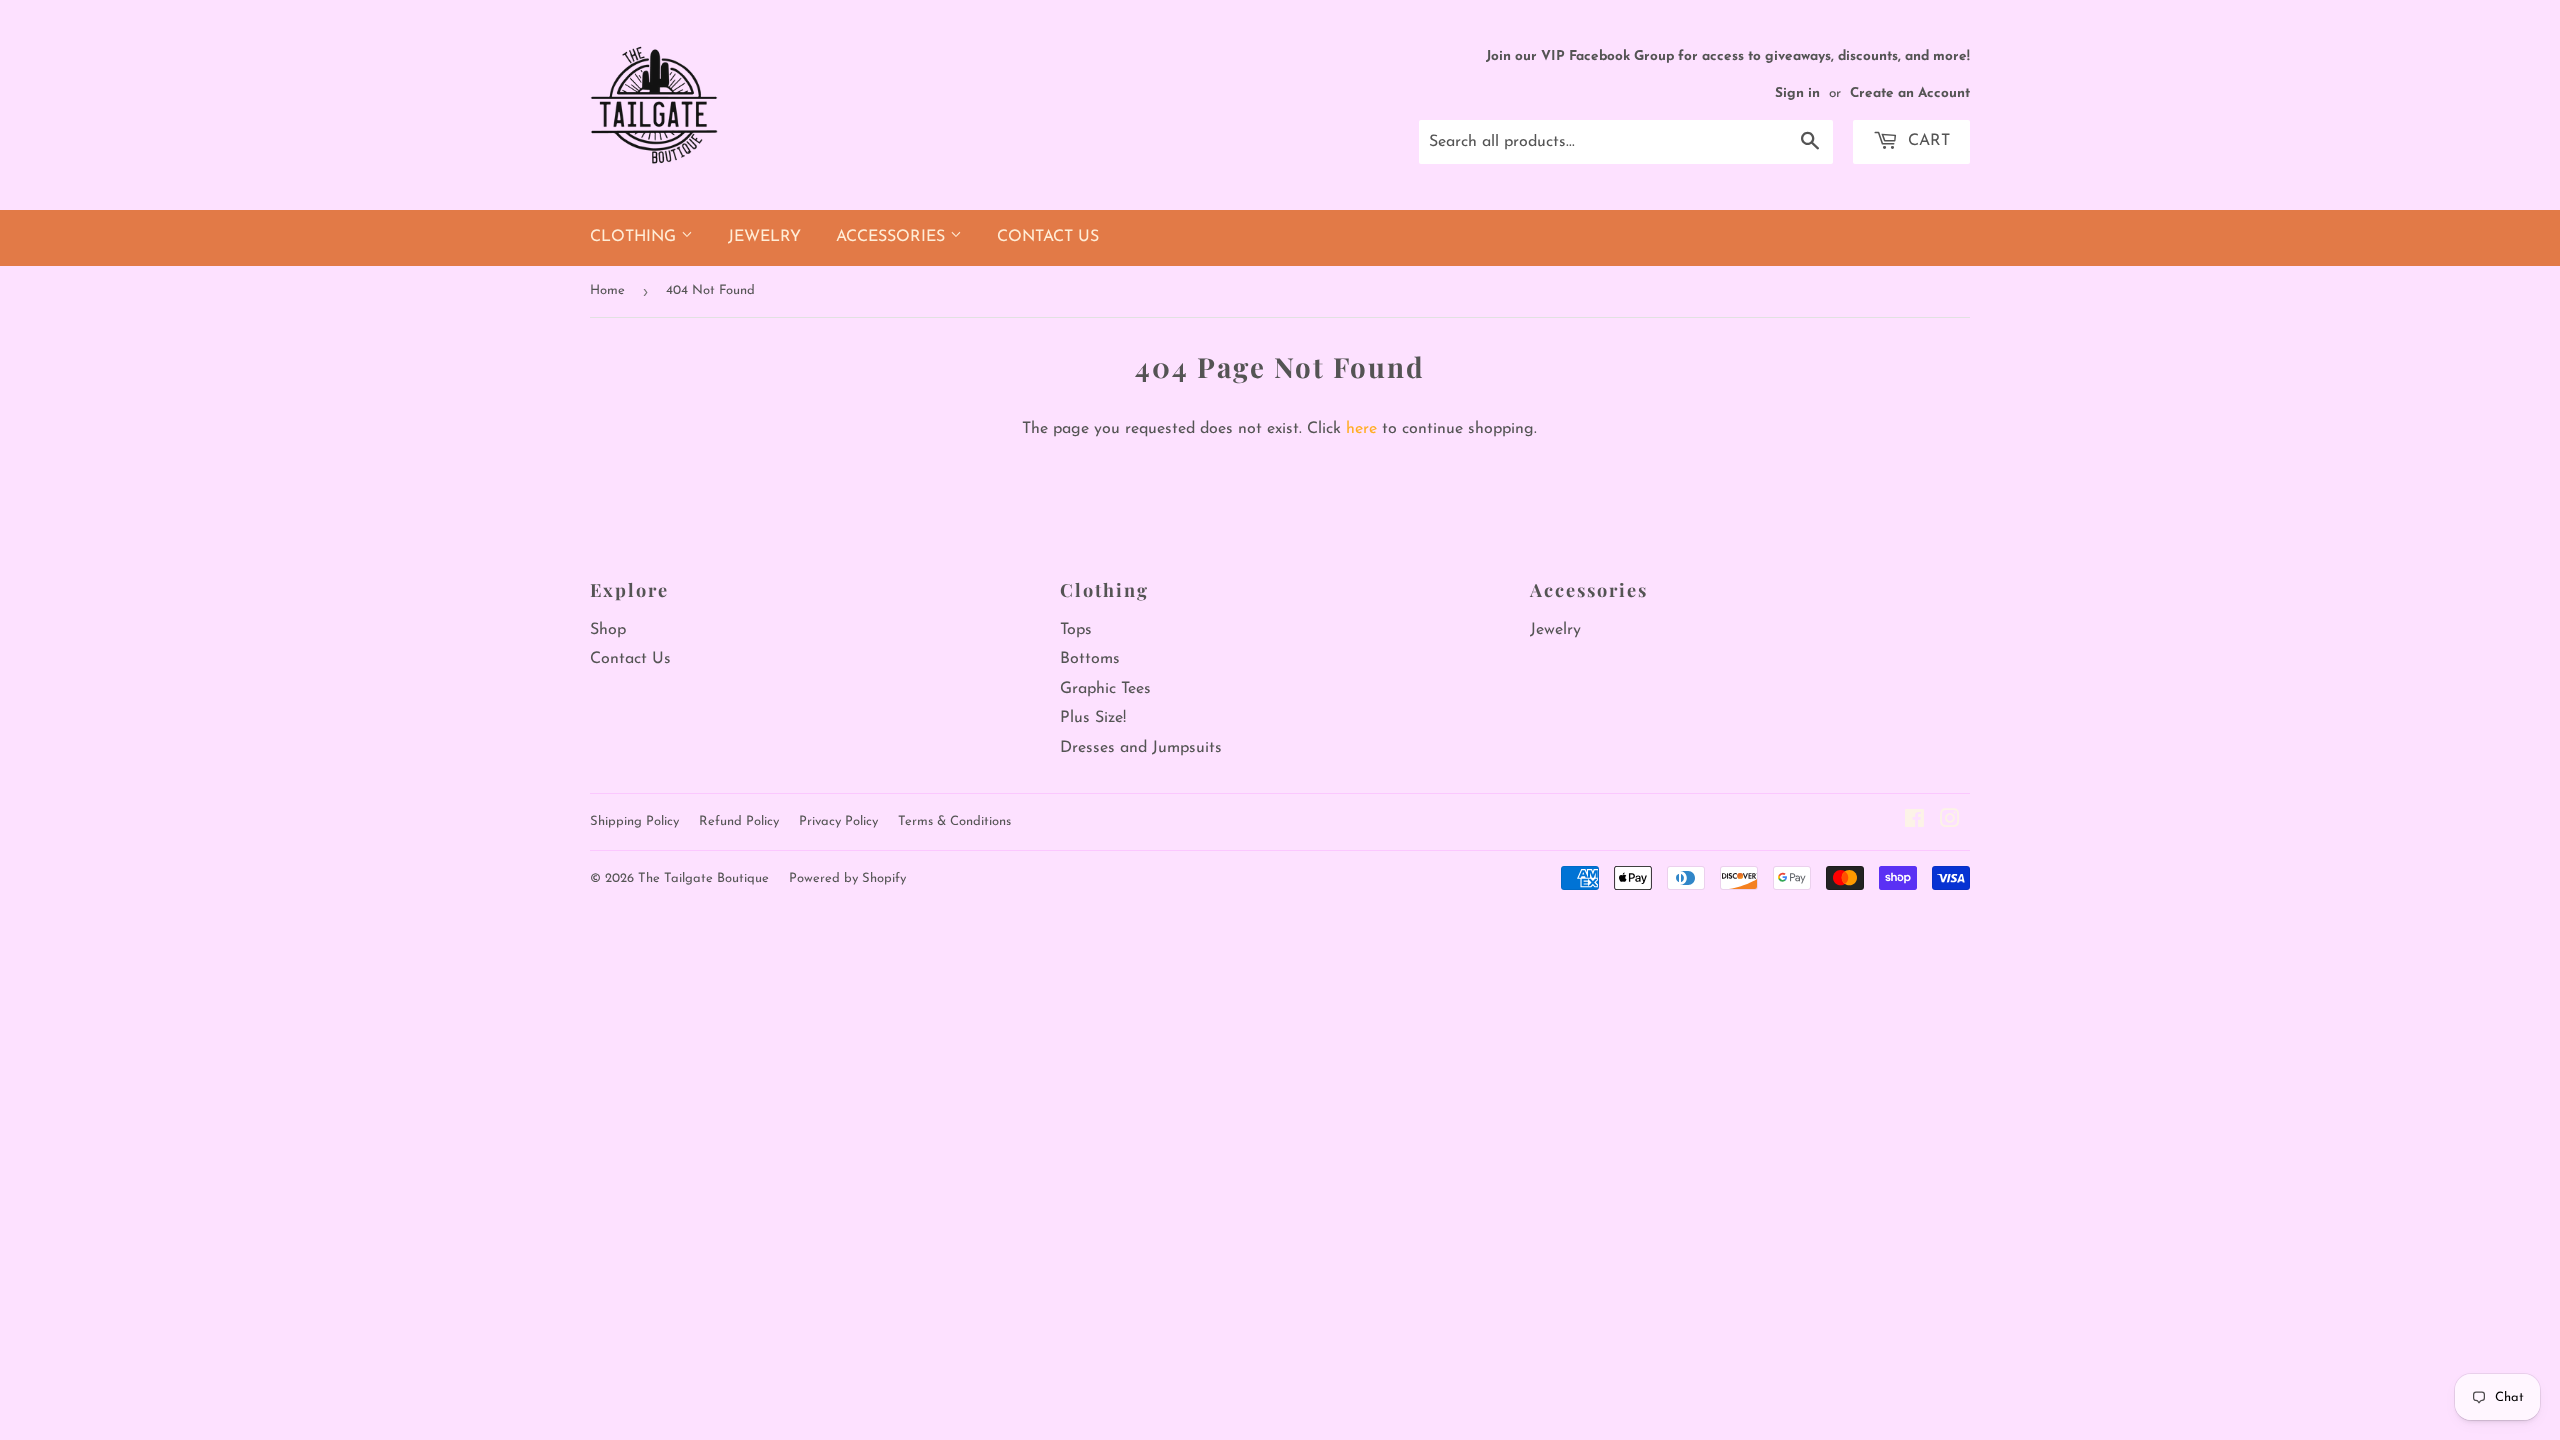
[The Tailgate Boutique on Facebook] (1914, 822)
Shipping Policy (634, 821)
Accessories (893, 237)
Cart (1926, 141)
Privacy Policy (838, 821)
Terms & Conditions (954, 821)
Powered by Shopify (847, 878)
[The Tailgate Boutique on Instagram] (1950, 822)
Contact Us (1048, 237)
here (1361, 429)
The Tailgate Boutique (703, 878)
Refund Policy (739, 821)
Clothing (635, 237)
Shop (608, 630)
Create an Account (1910, 93)
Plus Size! (1093, 718)
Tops (1076, 630)
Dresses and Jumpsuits (1141, 748)
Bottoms (1090, 659)
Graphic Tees (1105, 689)
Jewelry (764, 237)
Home (607, 290)
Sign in (1797, 93)
